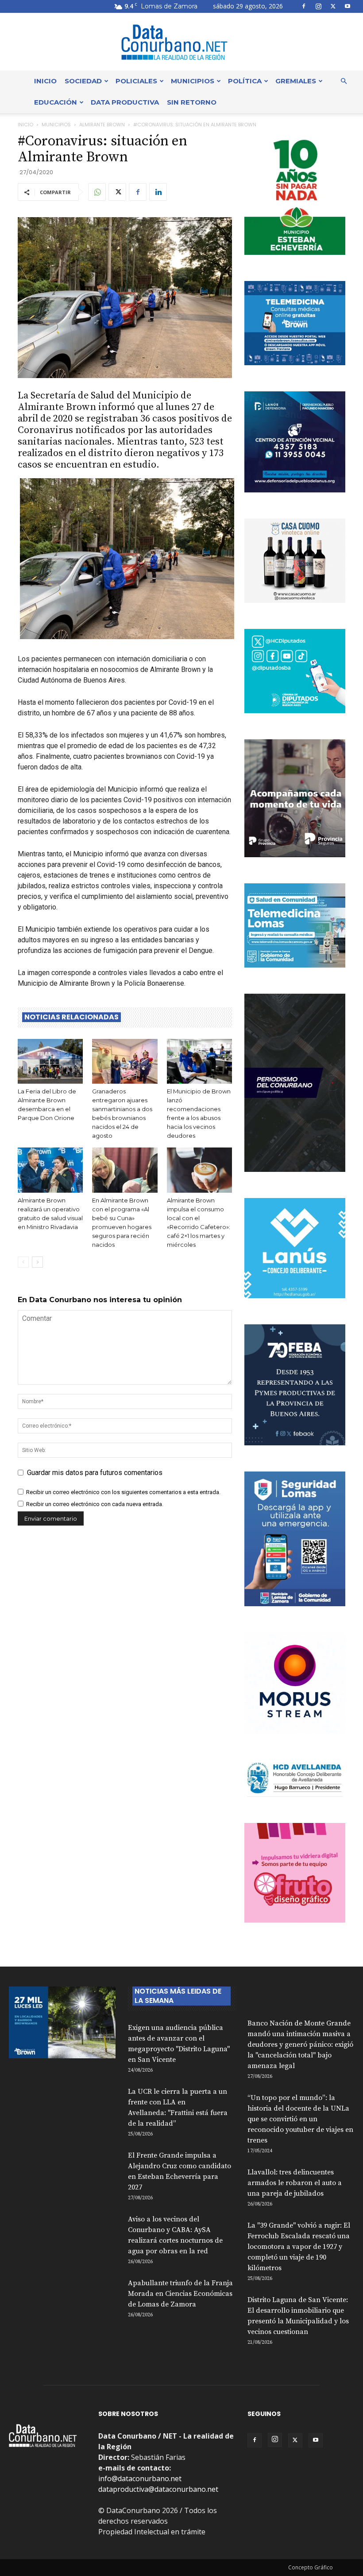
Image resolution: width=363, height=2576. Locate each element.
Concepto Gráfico (311, 2567)
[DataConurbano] (181, 42)
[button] (344, 81)
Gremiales (296, 81)
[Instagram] (318, 6)
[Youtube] (348, 6)
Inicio (45, 81)
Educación (56, 102)
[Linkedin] (158, 192)
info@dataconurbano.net (140, 2478)
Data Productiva (125, 102)
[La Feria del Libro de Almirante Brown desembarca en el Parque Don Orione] (50, 1061)
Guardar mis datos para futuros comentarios (95, 1473)
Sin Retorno (192, 102)
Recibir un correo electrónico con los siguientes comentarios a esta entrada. (123, 1492)
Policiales (136, 81)
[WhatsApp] (97, 192)
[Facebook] (304, 6)
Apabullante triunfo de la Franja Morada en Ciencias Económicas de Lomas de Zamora (180, 2294)
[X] (333, 6)
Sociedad (83, 81)
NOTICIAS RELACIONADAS (71, 1017)
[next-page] (37, 1262)
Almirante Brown (102, 125)
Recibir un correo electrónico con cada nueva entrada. (95, 1504)
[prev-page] (23, 1262)
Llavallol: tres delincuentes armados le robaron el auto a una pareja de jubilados (295, 2183)
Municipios (193, 81)
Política (245, 81)
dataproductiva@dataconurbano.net (158, 2489)
